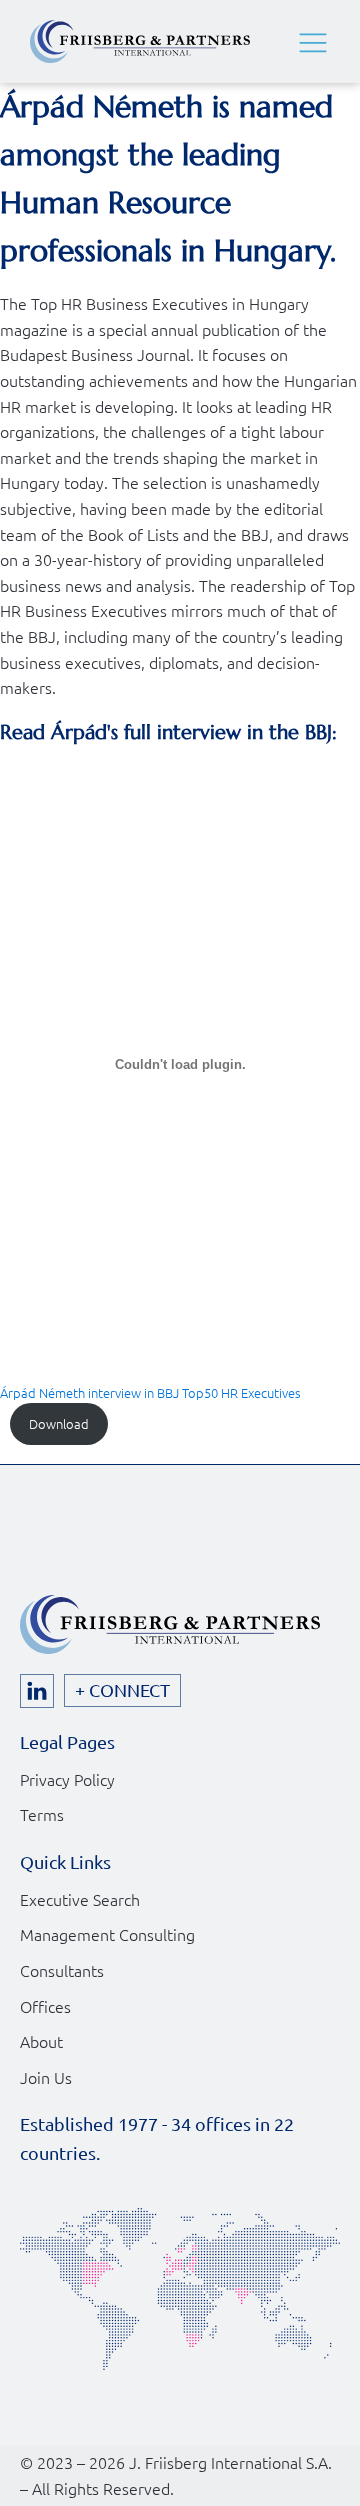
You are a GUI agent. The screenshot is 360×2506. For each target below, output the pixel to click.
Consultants (62, 1970)
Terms (42, 1814)
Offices (45, 2006)
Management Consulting (107, 1934)
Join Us (46, 2077)
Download (59, 1423)
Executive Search (80, 1899)
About (41, 2041)
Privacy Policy (67, 1779)
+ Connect (122, 1689)
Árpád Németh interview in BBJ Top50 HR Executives (150, 1392)
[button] (313, 42)
